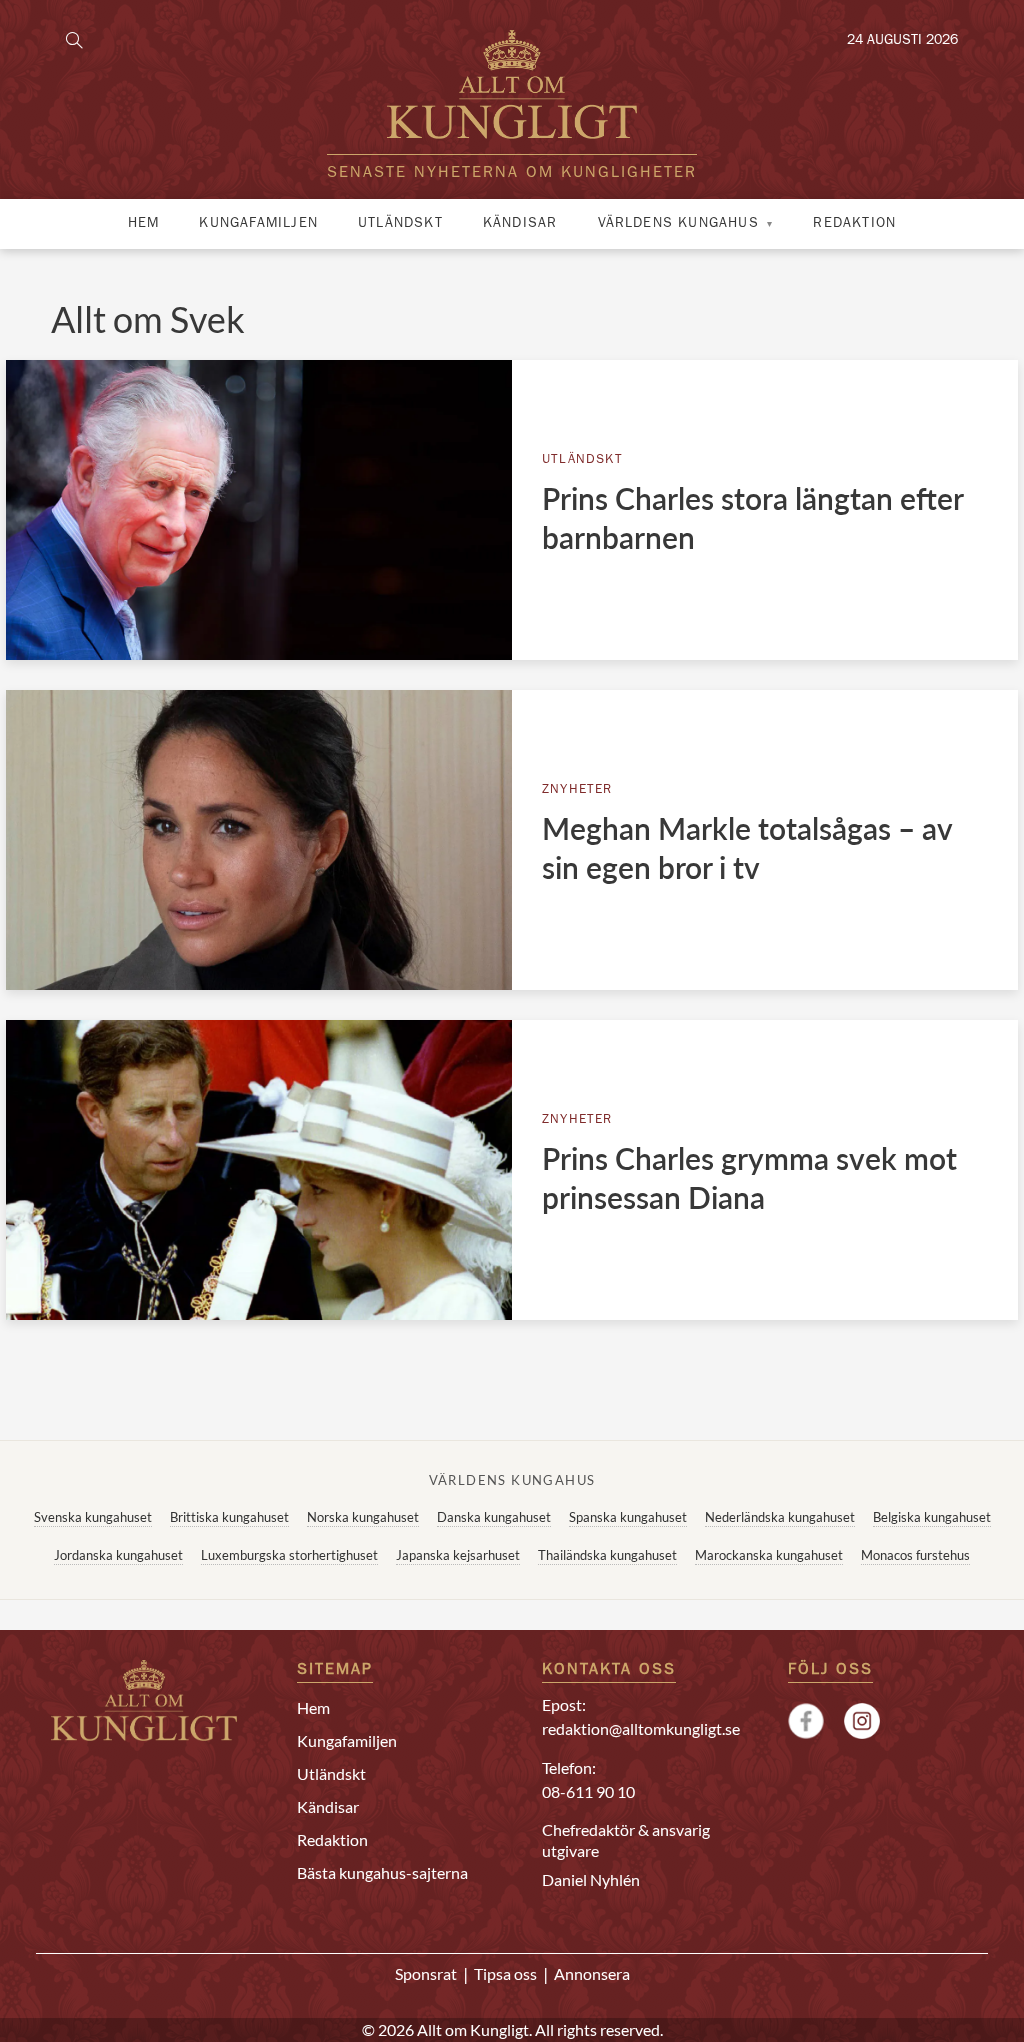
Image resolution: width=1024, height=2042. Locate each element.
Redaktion (854, 224)
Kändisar (520, 224)
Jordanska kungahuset (118, 1555)
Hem (144, 224)
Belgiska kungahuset (932, 1517)
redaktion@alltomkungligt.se (641, 1728)
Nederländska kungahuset (780, 1517)
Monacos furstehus (915, 1555)
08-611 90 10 (588, 1791)
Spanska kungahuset (628, 1517)
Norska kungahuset (363, 1517)
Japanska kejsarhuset (458, 1555)
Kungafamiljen (258, 224)
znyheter (577, 790)
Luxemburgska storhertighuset (289, 1555)
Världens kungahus (678, 224)
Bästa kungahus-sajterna (382, 1872)
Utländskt (400, 224)
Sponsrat (426, 1973)
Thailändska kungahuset (607, 1555)
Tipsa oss (505, 1973)
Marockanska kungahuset (769, 1555)
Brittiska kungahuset (229, 1517)
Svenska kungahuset (93, 1517)
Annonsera (592, 1973)
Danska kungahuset (494, 1517)
